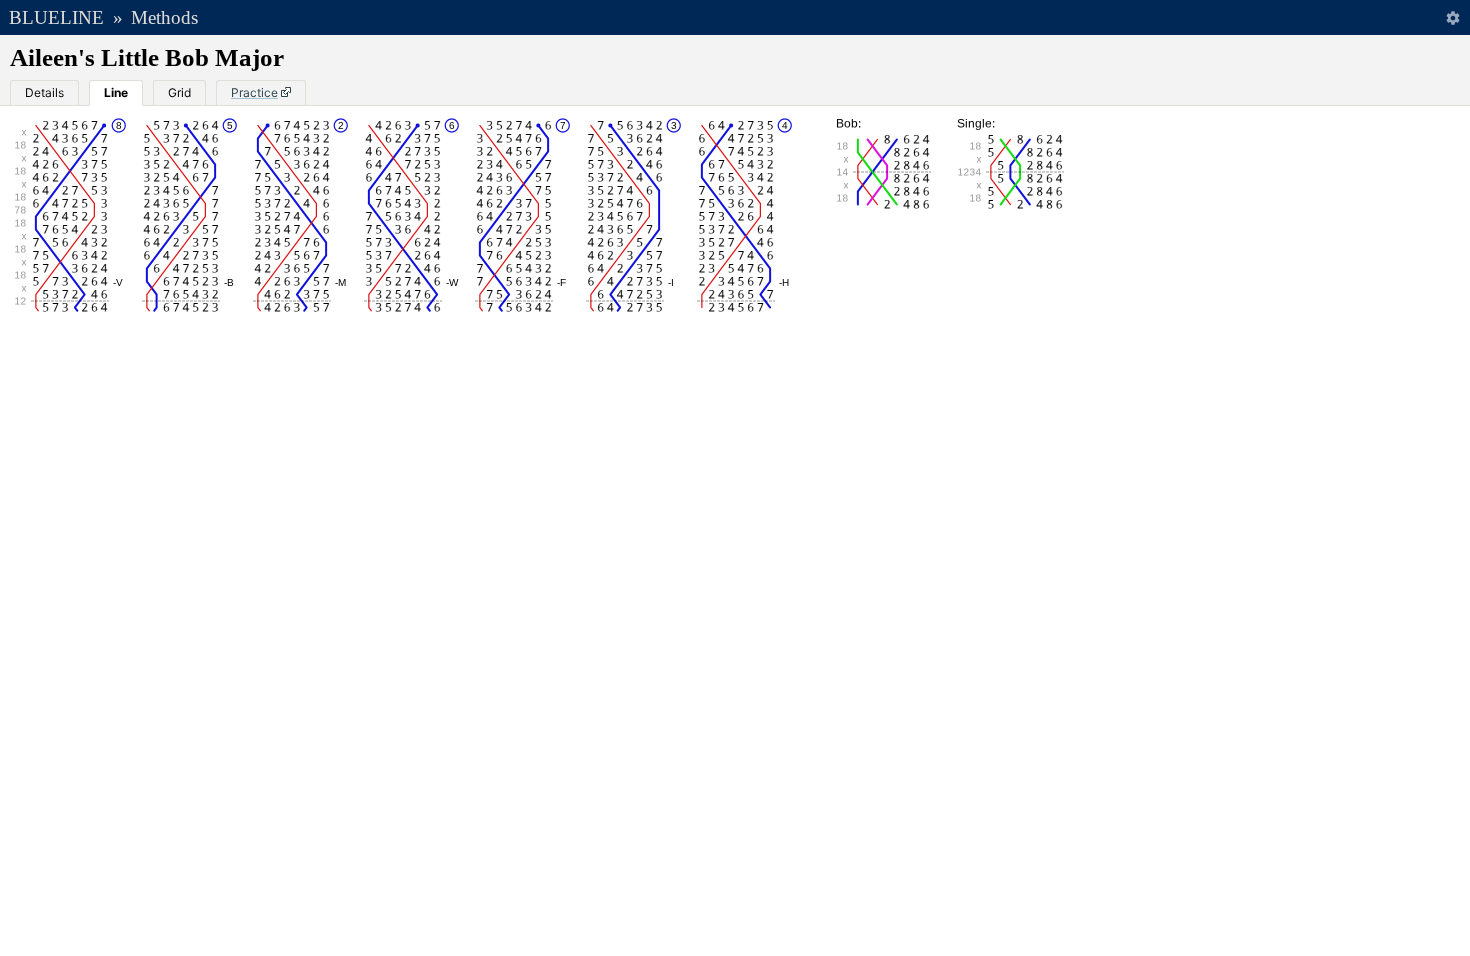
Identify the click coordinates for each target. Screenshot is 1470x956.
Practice (254, 92)
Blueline (56, 17)
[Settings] (1452, 17)
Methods (164, 17)
